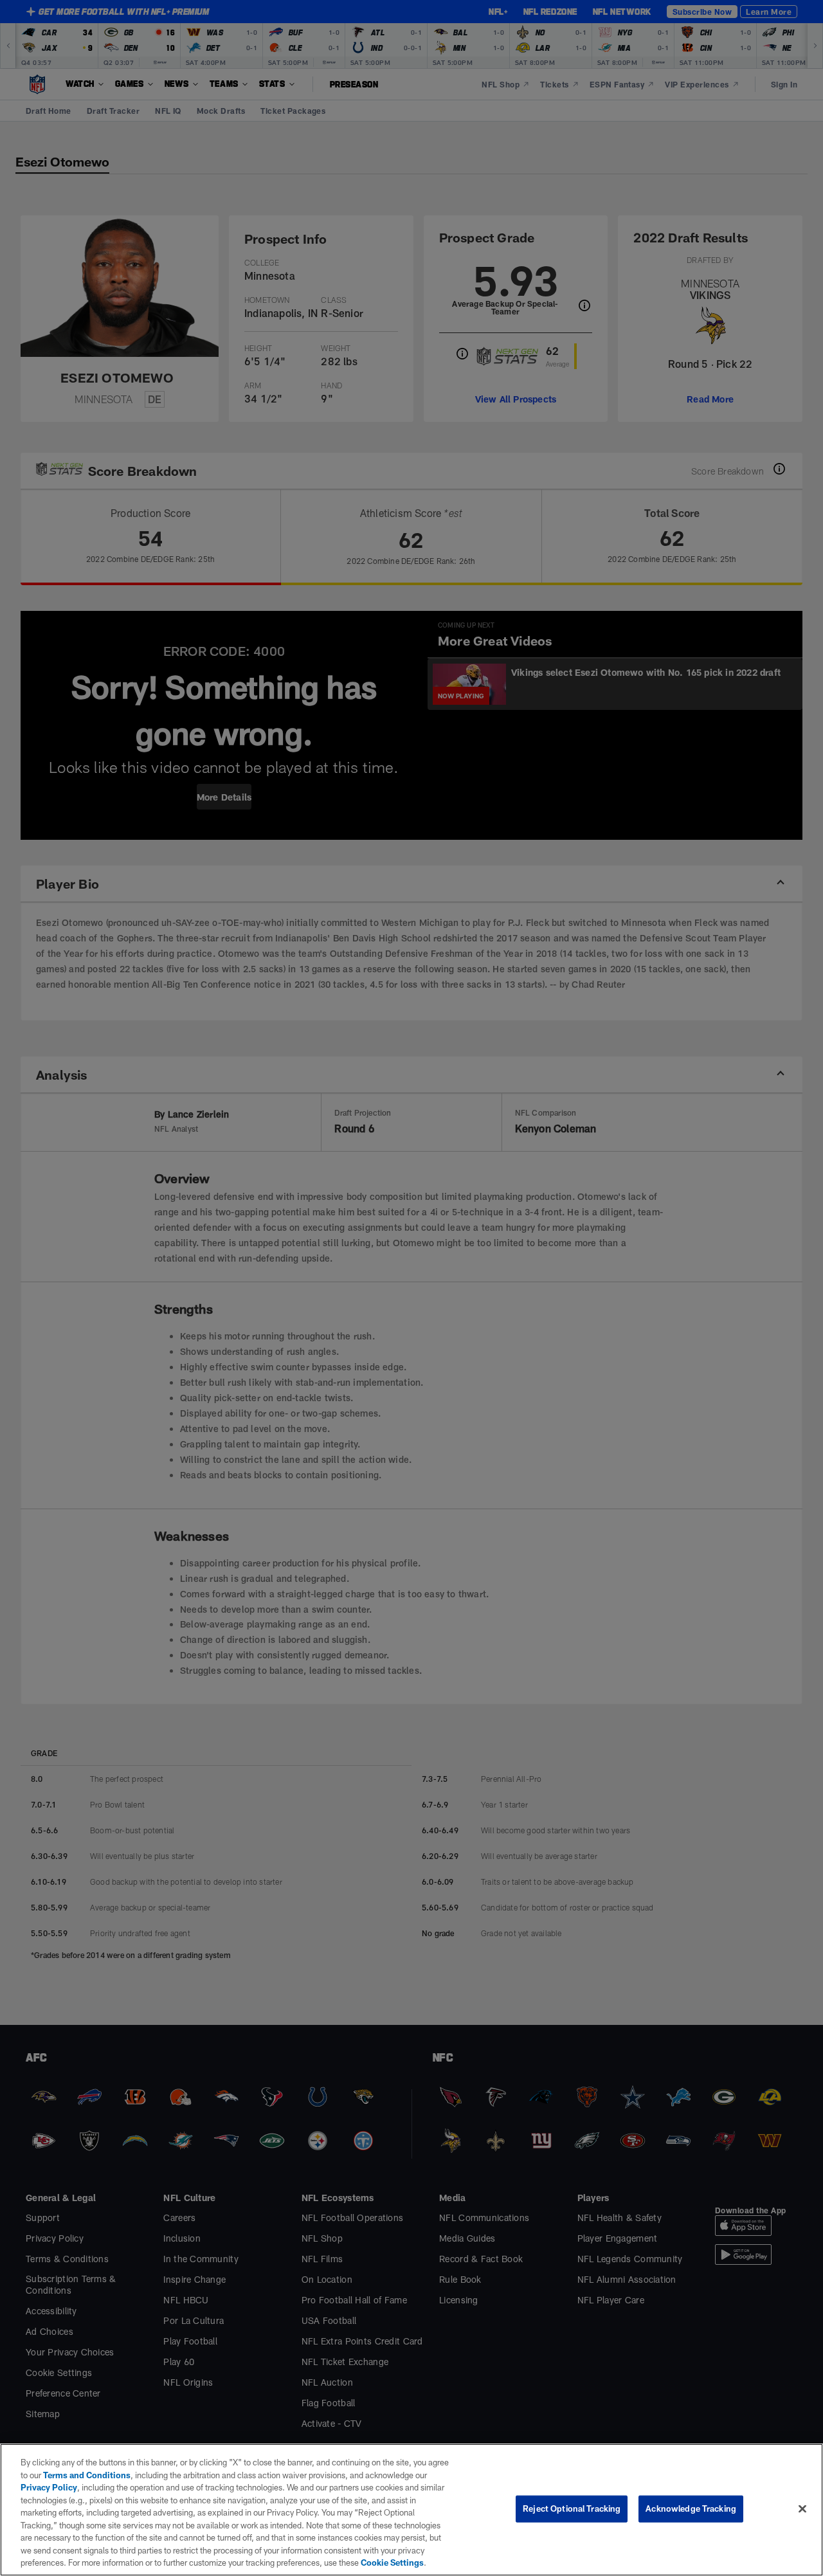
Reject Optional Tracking (572, 2508)
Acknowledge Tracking (691, 2508)
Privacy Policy (49, 2487)
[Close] (802, 2509)
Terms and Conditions (87, 2475)
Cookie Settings (392, 2562)
